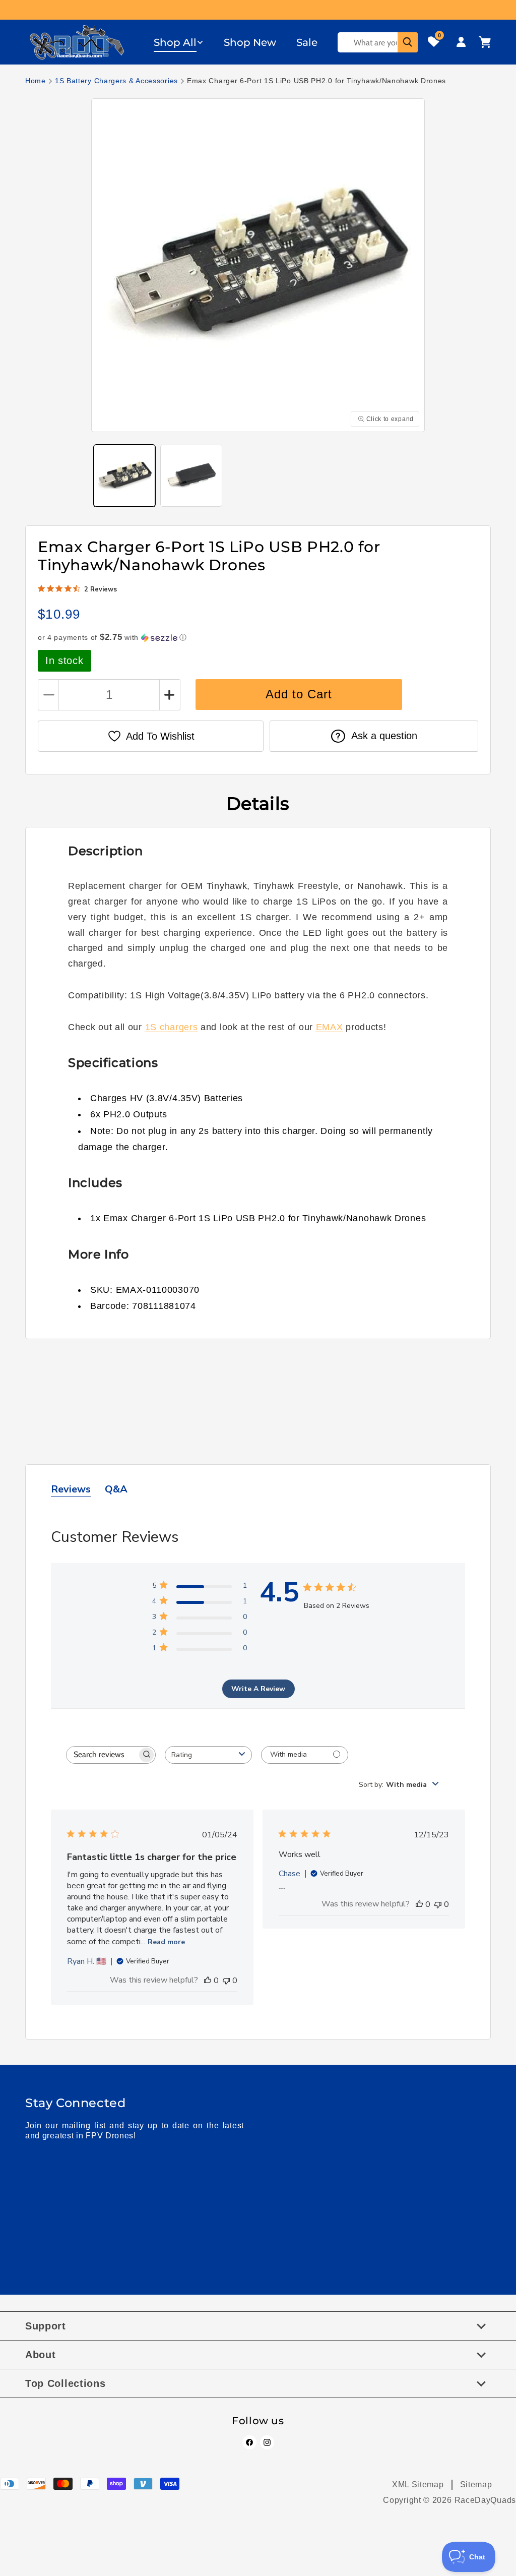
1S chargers (172, 1027)
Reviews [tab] (71, 1489)
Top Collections (66, 2383)
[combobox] (208, 1755)
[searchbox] (102, 1755)
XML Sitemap (418, 2484)
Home (36, 81)
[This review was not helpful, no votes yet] (226, 1981)
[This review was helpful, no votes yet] (208, 1981)
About (41, 2355)
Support (46, 2326)
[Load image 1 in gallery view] (124, 475)
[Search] (408, 42)
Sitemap (476, 2484)
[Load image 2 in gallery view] (191, 475)
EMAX (330, 1027)
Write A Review (258, 1689)
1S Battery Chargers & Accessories (116, 81)
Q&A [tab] (116, 1489)
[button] (179, 42)
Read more (166, 1942)
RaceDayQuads (485, 2500)
